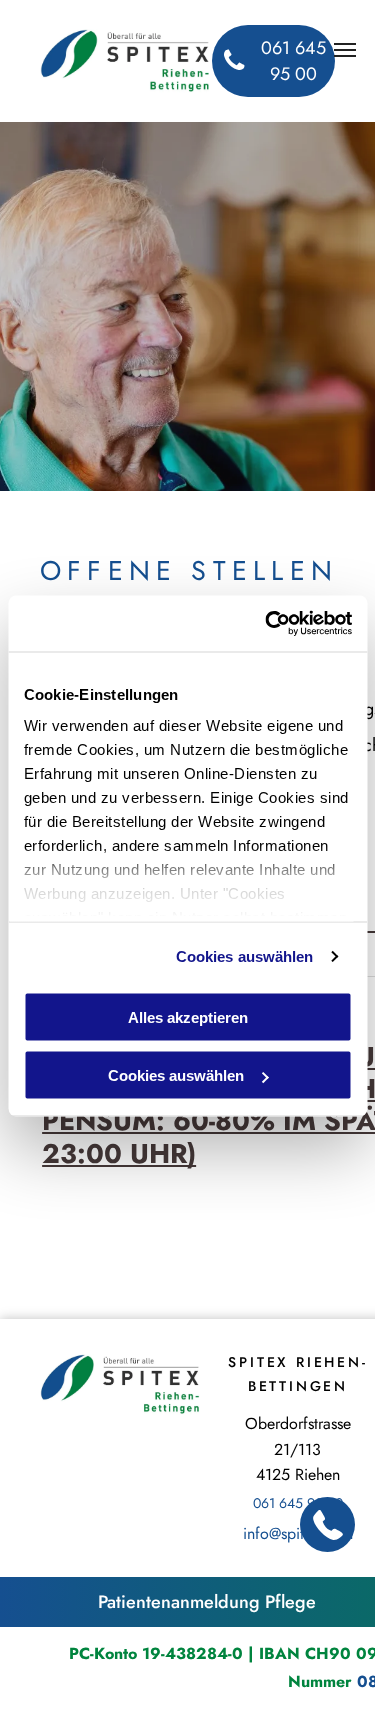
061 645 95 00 (298, 1503)
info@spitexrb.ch (298, 1533)
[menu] (345, 50)
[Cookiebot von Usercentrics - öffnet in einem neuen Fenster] (267, 624)
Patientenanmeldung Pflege (207, 1602)
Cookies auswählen (245, 956)
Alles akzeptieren (188, 1016)
